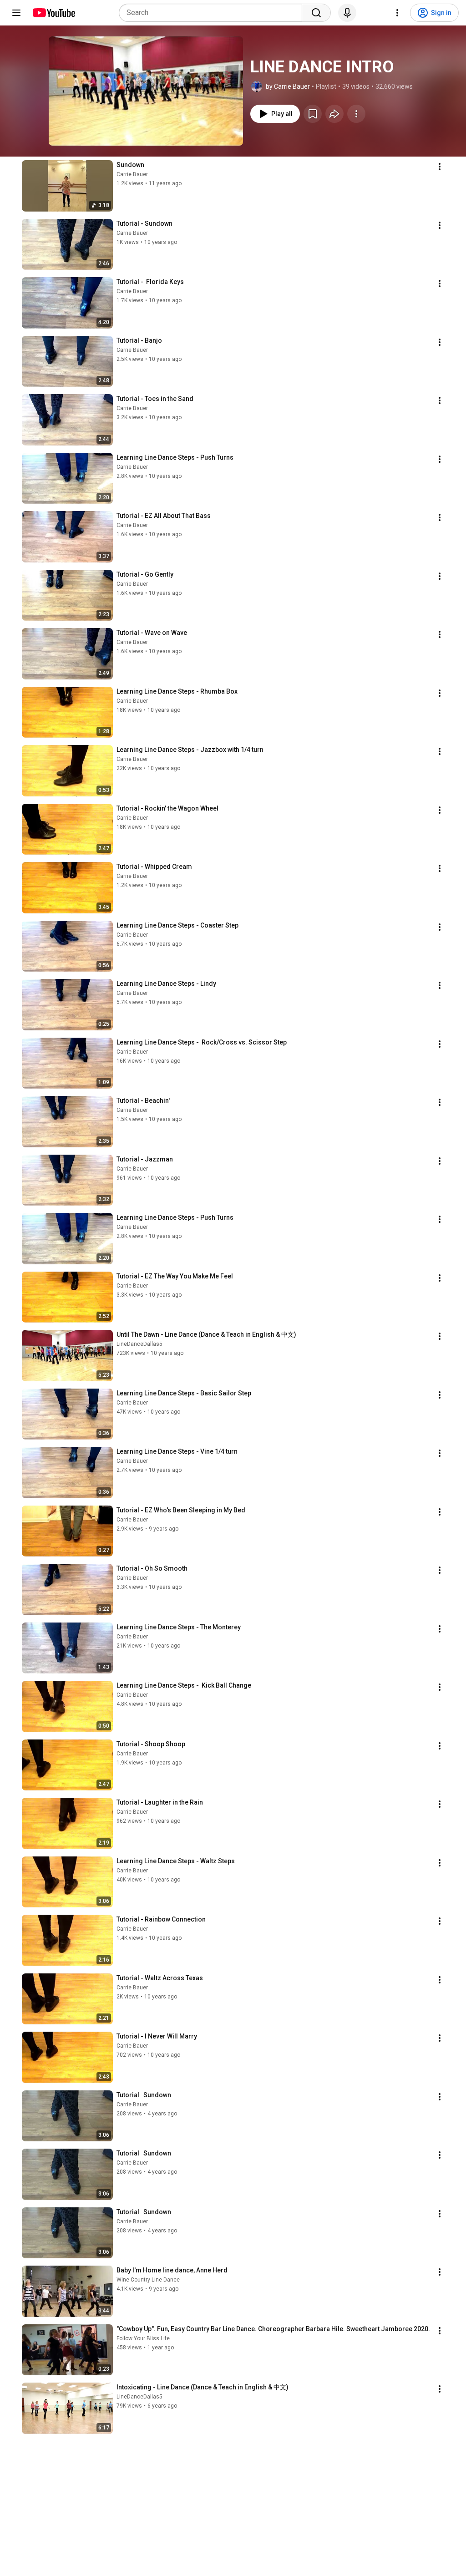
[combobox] (213, 13)
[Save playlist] (313, 114)
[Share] (334, 114)
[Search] (316, 13)
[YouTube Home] (53, 13)
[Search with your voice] (347, 13)
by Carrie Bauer (288, 86)
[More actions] (356, 114)
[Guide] (16, 13)
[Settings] (397, 13)
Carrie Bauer (132, 174)
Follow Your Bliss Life (143, 2338)
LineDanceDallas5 (139, 1344)
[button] (146, 91)
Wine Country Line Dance (148, 2280)
